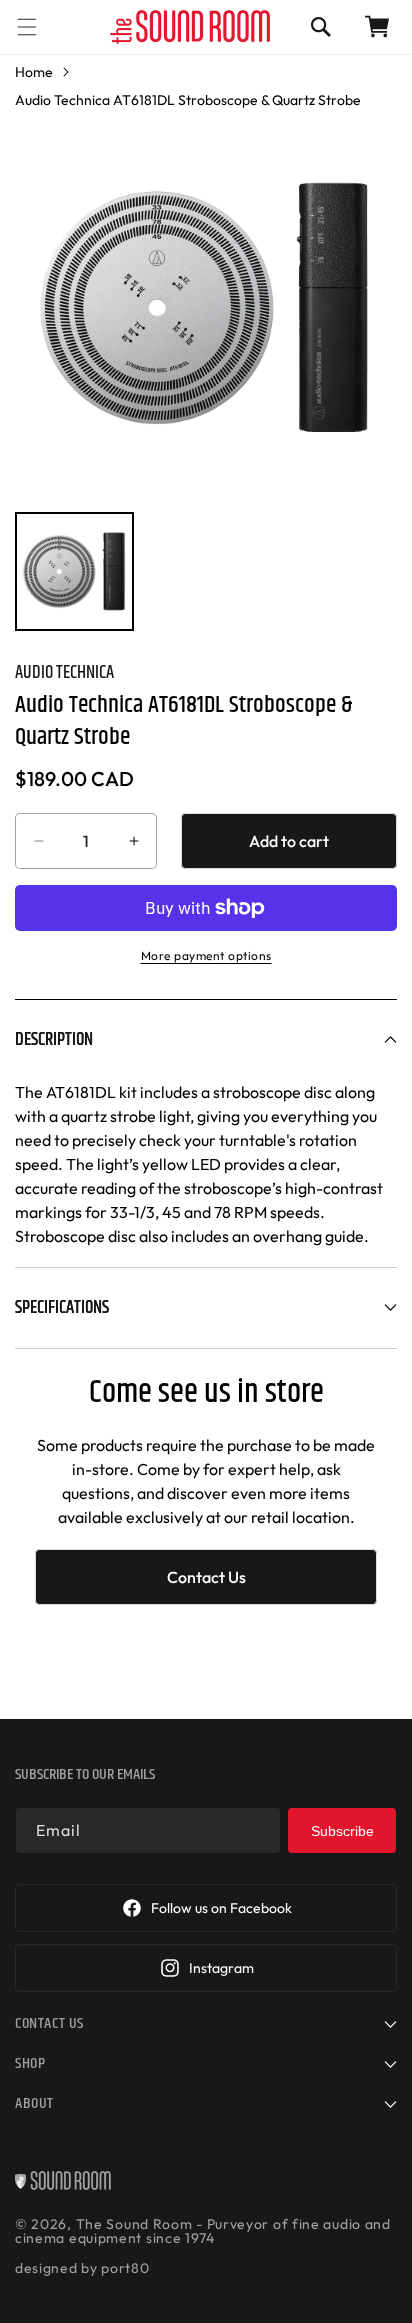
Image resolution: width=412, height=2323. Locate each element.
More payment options (206, 955)
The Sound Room (134, 2224)
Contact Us (206, 1577)
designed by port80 (82, 2268)
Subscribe (342, 1831)
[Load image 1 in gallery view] (74, 571)
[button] (27, 26)
